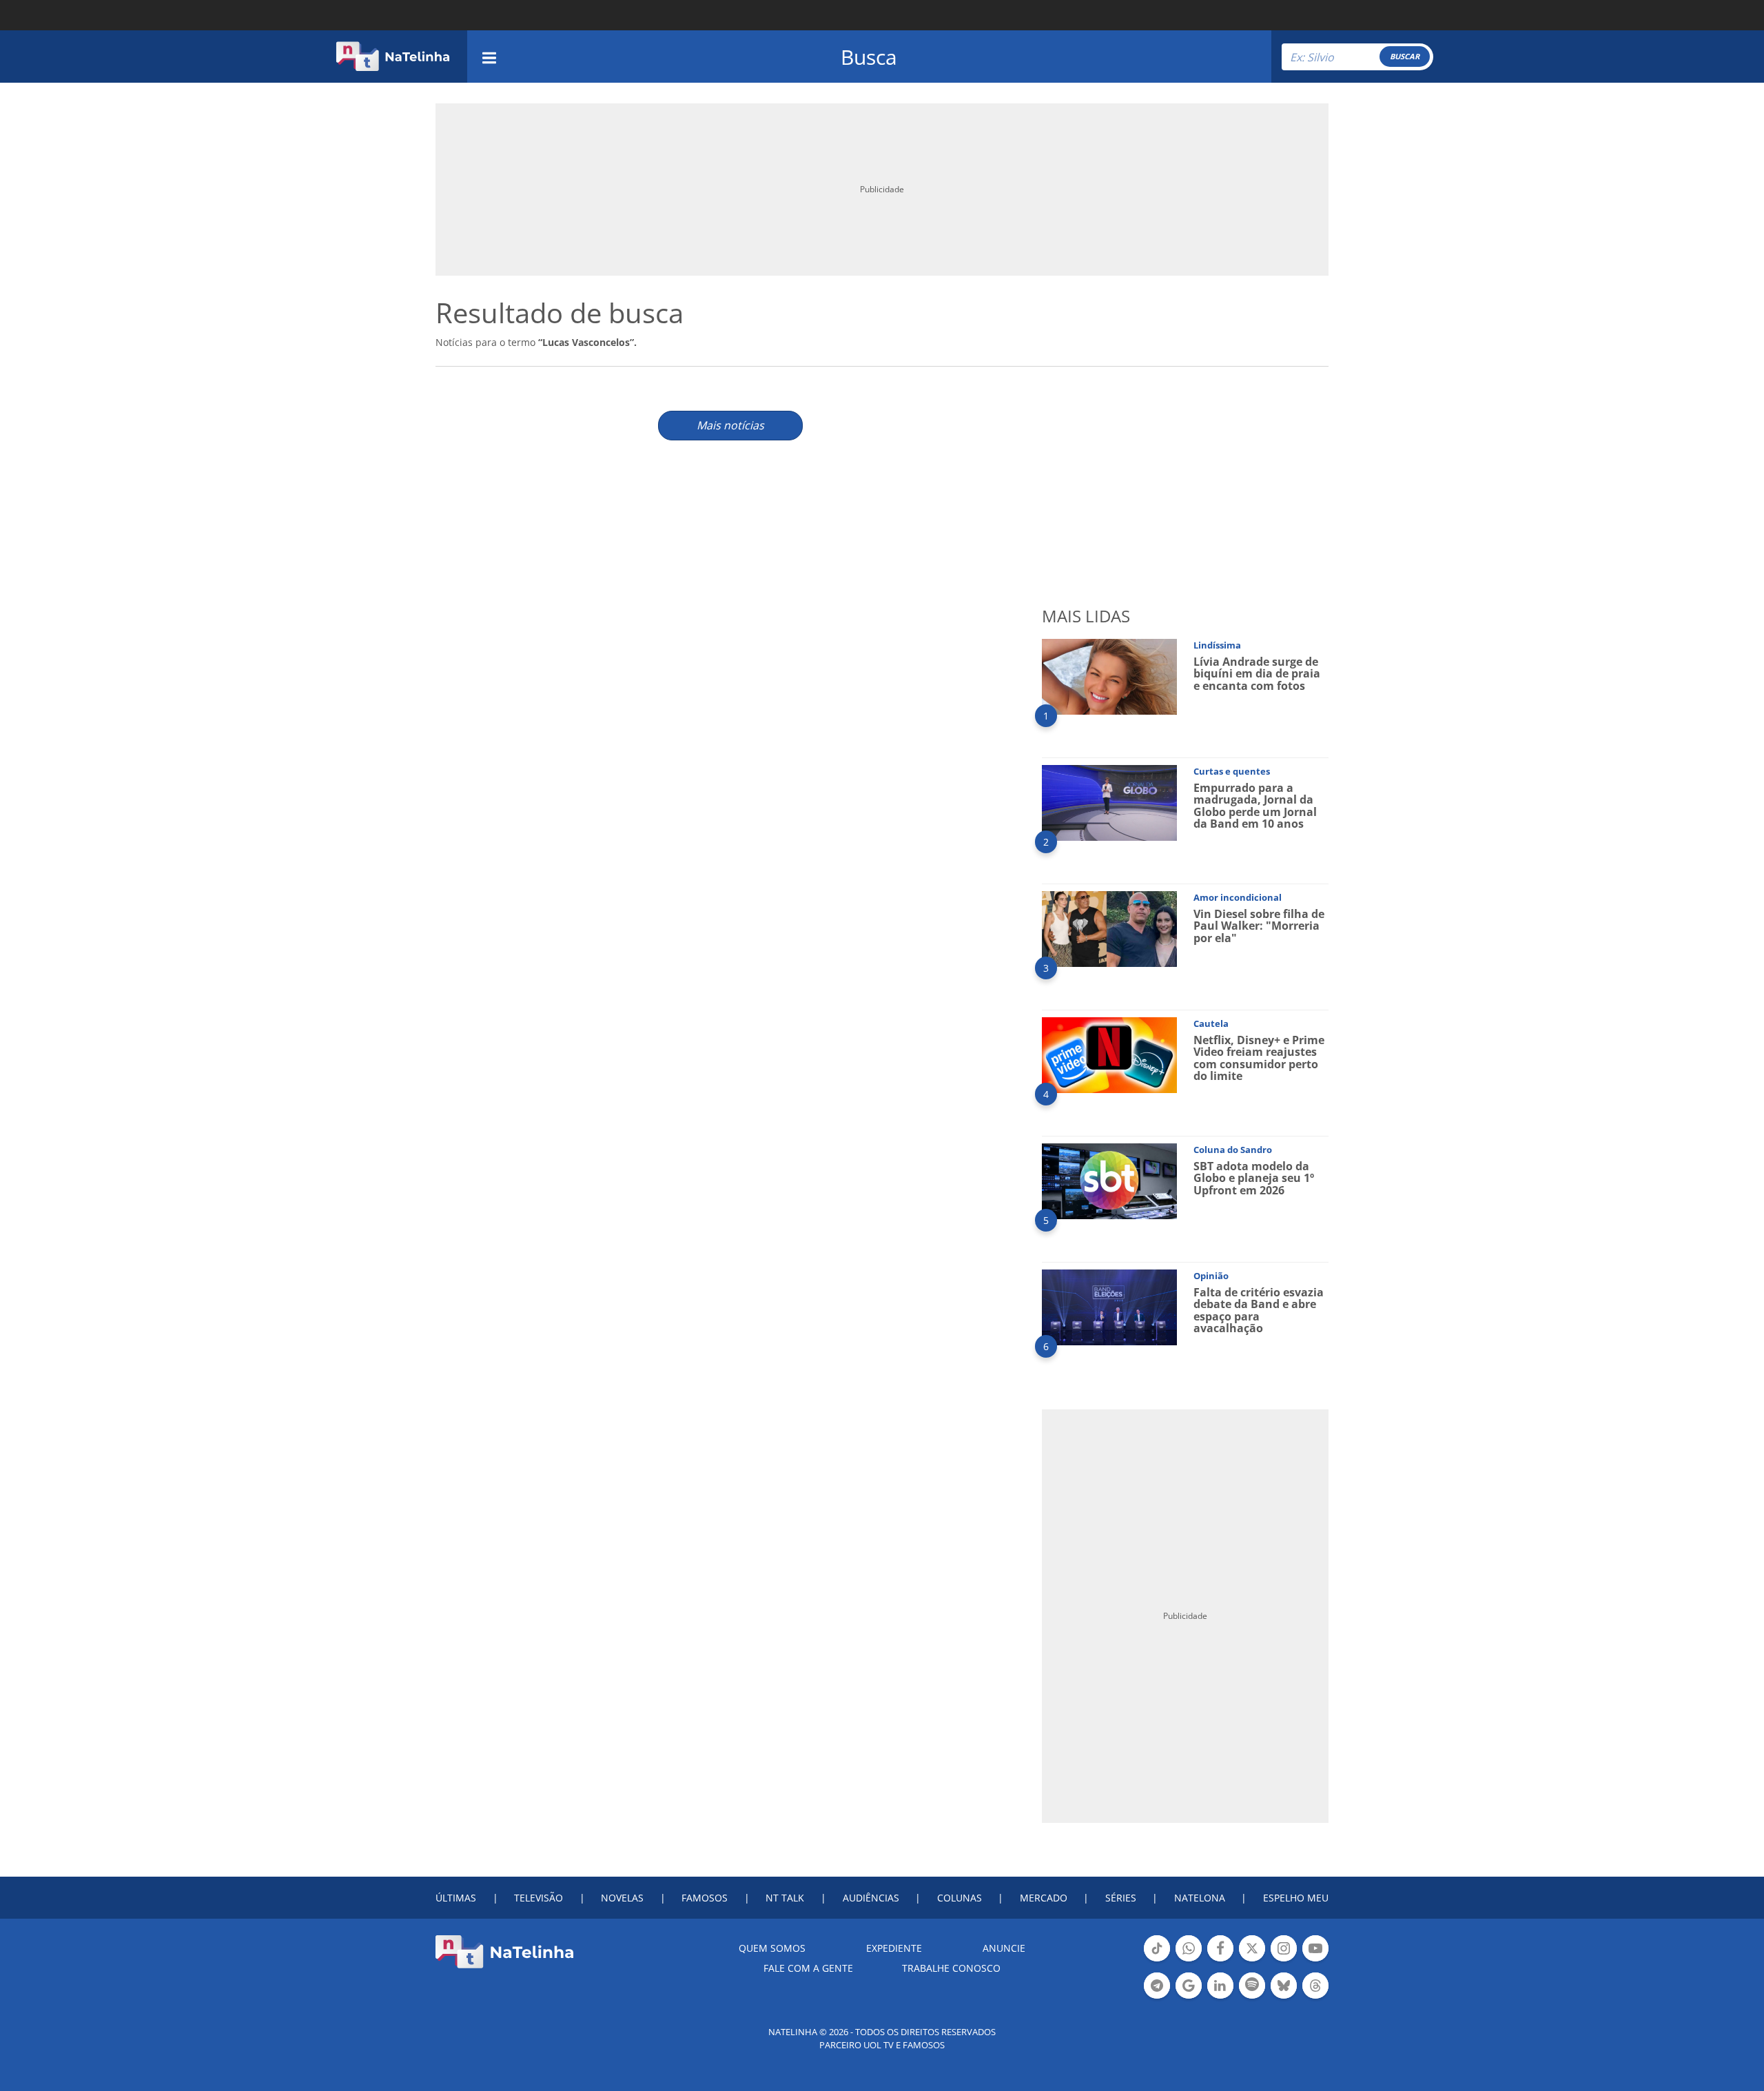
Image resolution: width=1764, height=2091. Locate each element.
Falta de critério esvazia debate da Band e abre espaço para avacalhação (1259, 1310)
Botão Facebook (1220, 1960)
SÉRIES (1121, 1898)
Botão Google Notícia (1189, 1997)
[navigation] (489, 56)
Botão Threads (1315, 1997)
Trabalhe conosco (951, 1968)
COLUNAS (960, 1898)
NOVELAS (622, 1898)
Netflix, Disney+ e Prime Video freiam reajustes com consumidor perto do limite (1259, 1058)
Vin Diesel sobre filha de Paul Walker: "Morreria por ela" (1259, 926)
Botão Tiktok (1157, 1960)
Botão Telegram (1157, 1997)
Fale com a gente (808, 1968)
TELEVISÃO (539, 1898)
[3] (1109, 928)
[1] (1109, 676)
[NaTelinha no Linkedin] (1220, 1986)
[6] (1109, 1306)
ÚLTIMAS (456, 1898)
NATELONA (1200, 1898)
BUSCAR (1405, 56)
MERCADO (1044, 1898)
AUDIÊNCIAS (871, 1898)
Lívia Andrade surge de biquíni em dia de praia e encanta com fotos (1257, 674)
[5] (1109, 1180)
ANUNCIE (1004, 1948)
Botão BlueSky (1284, 1997)
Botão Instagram (1284, 1960)
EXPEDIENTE (894, 1948)
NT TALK (785, 1898)
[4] (1109, 1054)
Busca (869, 57)
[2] (1109, 802)
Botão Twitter (1252, 1960)
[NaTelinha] (393, 57)
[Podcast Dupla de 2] (1252, 1986)
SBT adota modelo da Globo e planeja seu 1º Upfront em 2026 (1254, 1178)
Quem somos (772, 1948)
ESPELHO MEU (1296, 1898)
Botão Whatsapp (1189, 1960)
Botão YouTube (1315, 1960)
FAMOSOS (705, 1898)
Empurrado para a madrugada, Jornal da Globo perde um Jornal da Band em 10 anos (1255, 806)
